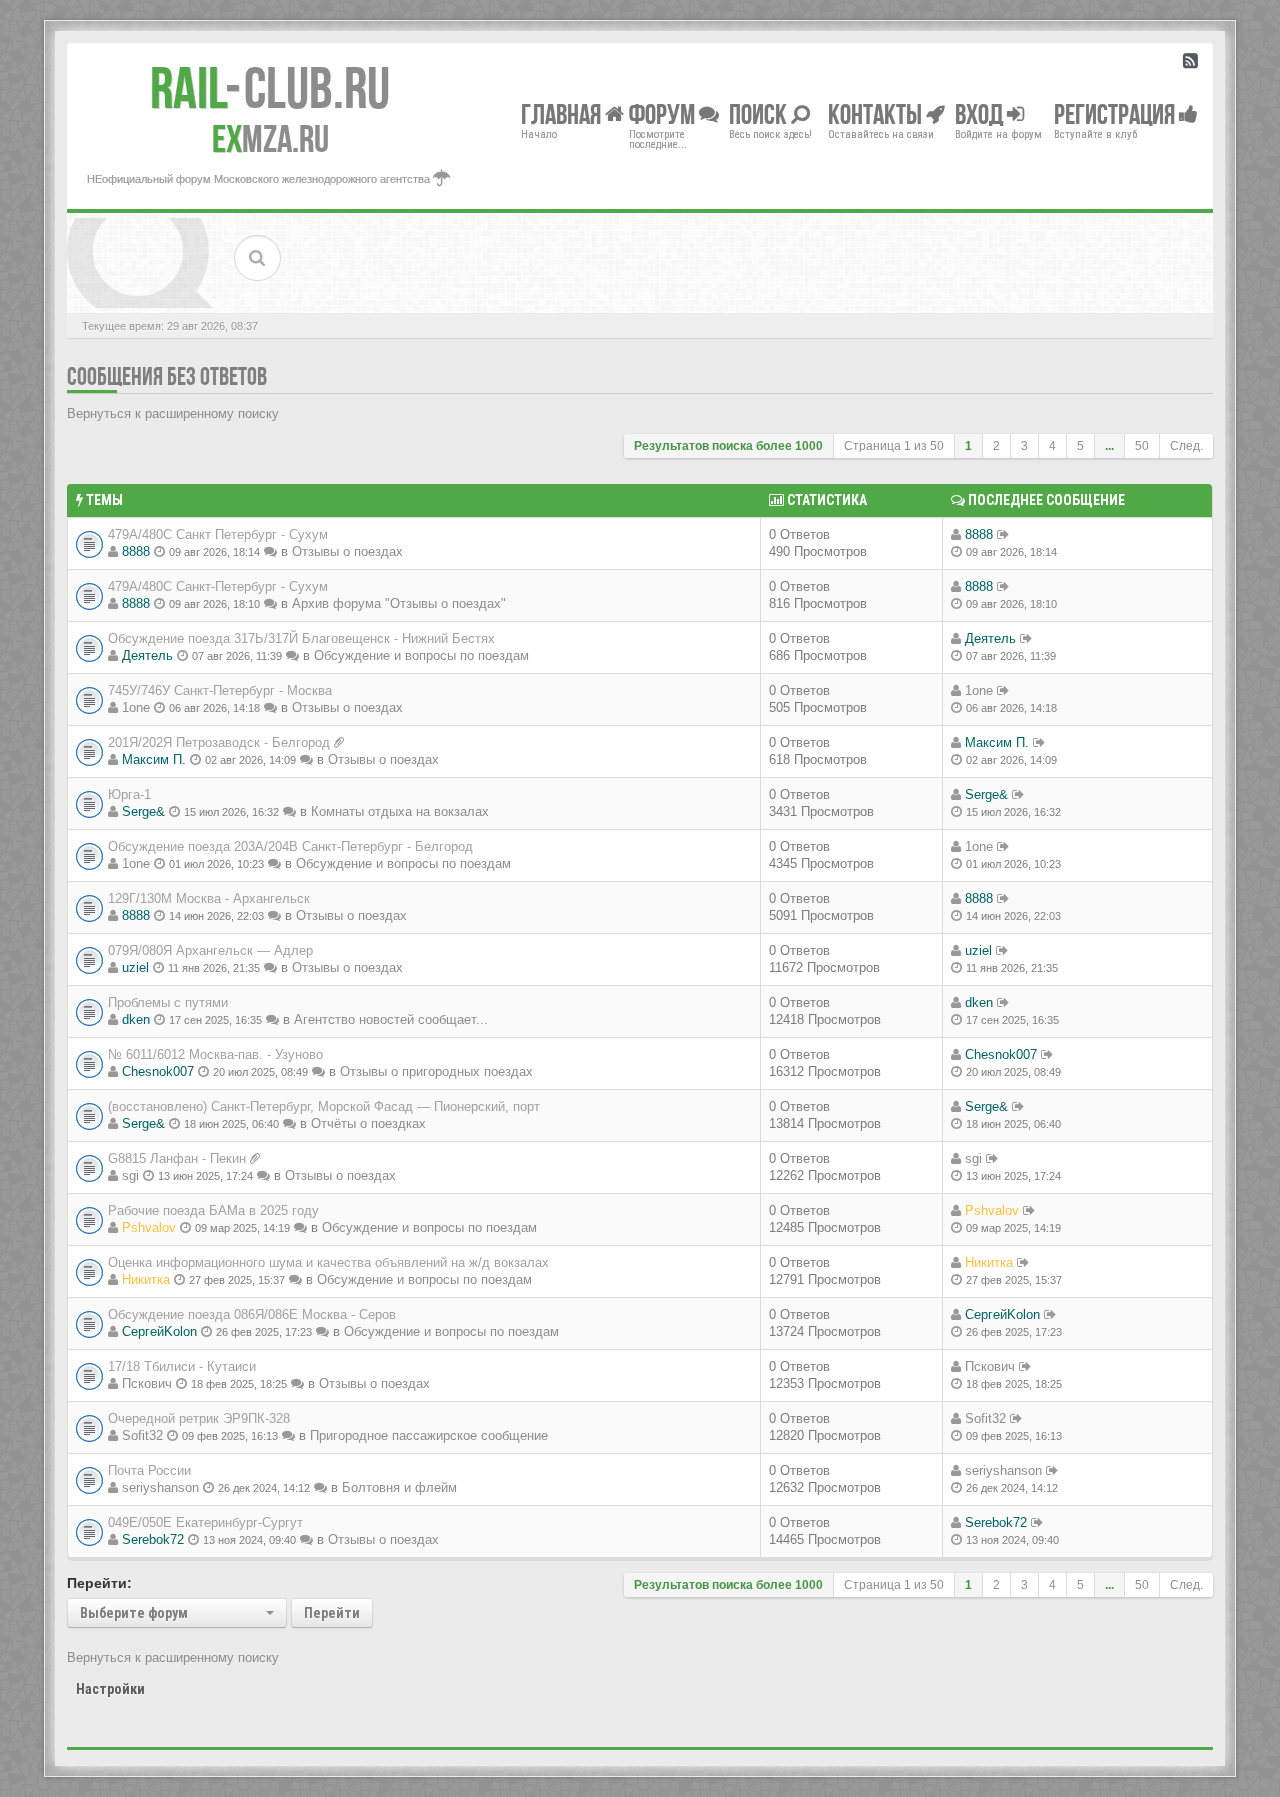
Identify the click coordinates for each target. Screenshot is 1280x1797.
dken (136, 1019)
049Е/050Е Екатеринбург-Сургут (205, 1522)
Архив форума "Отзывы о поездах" (399, 603)
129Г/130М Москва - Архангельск (209, 898)
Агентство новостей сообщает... (391, 1019)
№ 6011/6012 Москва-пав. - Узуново (215, 1054)
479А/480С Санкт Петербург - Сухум (218, 534)
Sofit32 (142, 1435)
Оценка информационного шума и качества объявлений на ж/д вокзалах (328, 1262)
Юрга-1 (129, 794)
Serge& (143, 811)
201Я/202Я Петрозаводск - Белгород (219, 742)
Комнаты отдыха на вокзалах (400, 811)
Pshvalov (149, 1227)
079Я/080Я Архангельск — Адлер (210, 950)
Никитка (146, 1279)
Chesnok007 (158, 1071)
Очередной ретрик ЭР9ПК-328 (199, 1418)
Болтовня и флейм (399, 1487)
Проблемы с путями (168, 1002)
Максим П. (154, 759)
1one (136, 707)
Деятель (147, 655)
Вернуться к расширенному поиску (173, 413)
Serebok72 (153, 1539)
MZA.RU (270, 139)
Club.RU (270, 88)
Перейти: (99, 1583)
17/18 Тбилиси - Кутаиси (182, 1366)
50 (1142, 446)
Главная (563, 113)
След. (1186, 446)
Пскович (147, 1383)
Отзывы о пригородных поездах (436, 1071)
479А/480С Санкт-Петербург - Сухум (218, 586)
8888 (136, 551)
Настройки (110, 1689)
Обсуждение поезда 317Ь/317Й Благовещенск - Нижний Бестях (301, 638)
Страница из (894, 446)
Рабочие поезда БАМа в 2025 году (213, 1210)
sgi (130, 1175)
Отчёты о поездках (368, 1123)
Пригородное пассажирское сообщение (429, 1435)
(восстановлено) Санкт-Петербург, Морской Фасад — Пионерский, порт (324, 1106)
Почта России (149, 1470)
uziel (135, 967)
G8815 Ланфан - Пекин (177, 1158)
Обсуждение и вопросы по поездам (421, 655)
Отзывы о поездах (347, 551)
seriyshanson (160, 1487)
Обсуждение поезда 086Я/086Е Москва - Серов (252, 1314)
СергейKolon (159, 1331)
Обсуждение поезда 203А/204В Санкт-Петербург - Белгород (290, 846)
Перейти (332, 1613)
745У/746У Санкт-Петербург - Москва (220, 690)
